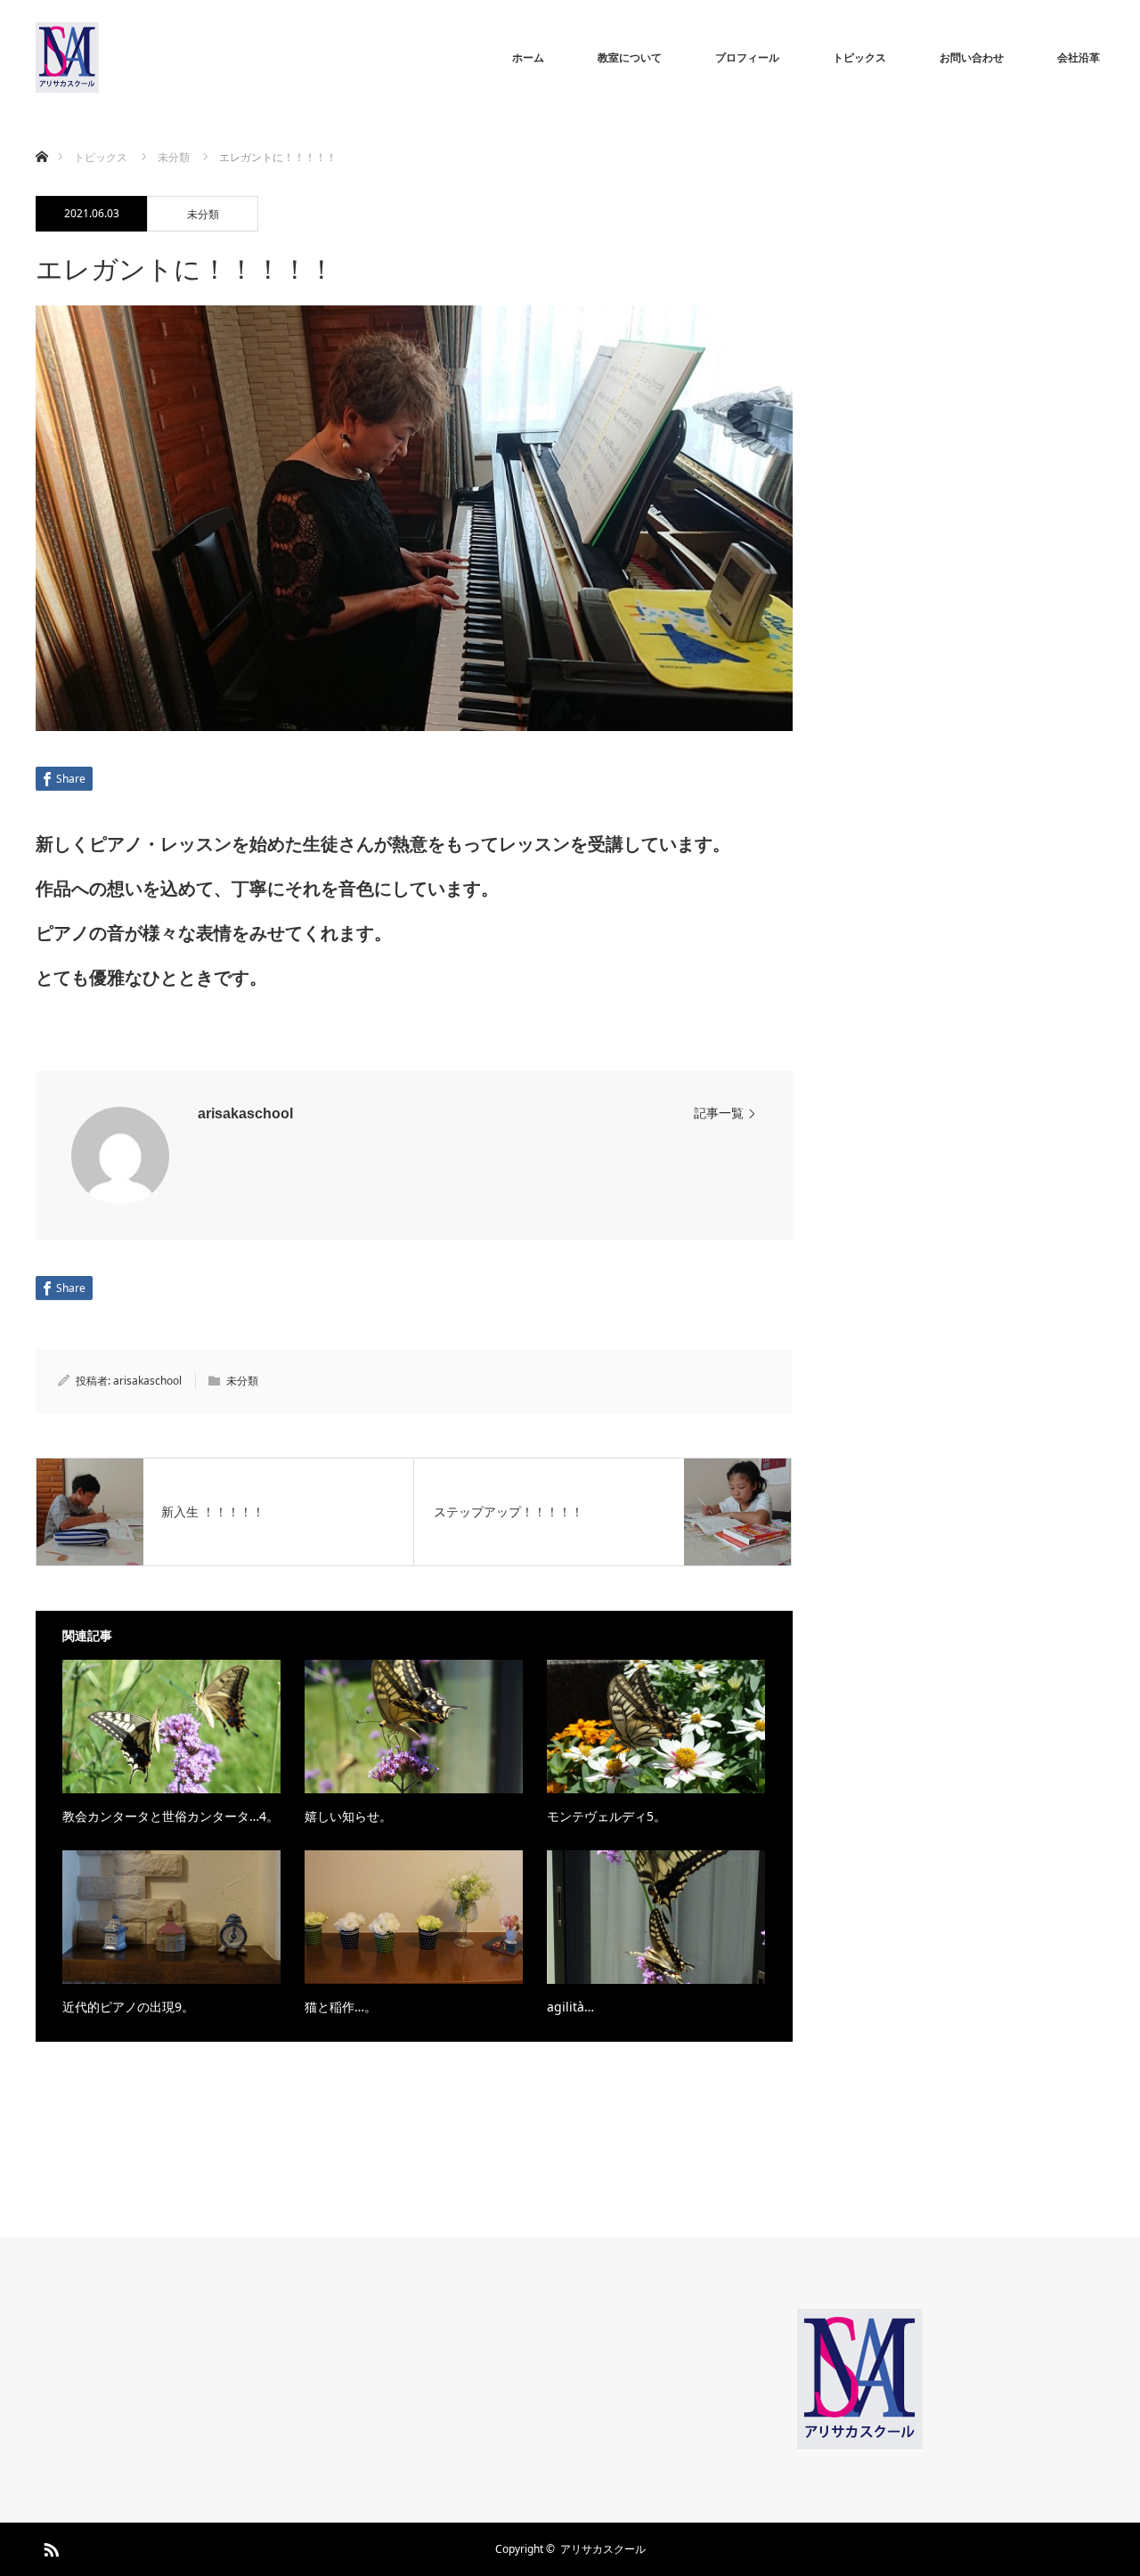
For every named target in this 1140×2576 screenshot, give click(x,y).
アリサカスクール (603, 2549)
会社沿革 (1079, 57)
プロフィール (747, 57)
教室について (630, 57)
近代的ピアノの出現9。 (128, 2007)
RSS (49, 2547)
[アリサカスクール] (98, 58)
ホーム (528, 57)
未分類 (203, 214)
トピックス (859, 57)
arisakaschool (245, 1113)
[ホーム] (41, 136)
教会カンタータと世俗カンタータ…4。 (171, 1816)
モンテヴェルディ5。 (607, 1816)
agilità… (570, 2007)
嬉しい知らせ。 (348, 1816)
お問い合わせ (972, 57)
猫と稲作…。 (341, 2007)
